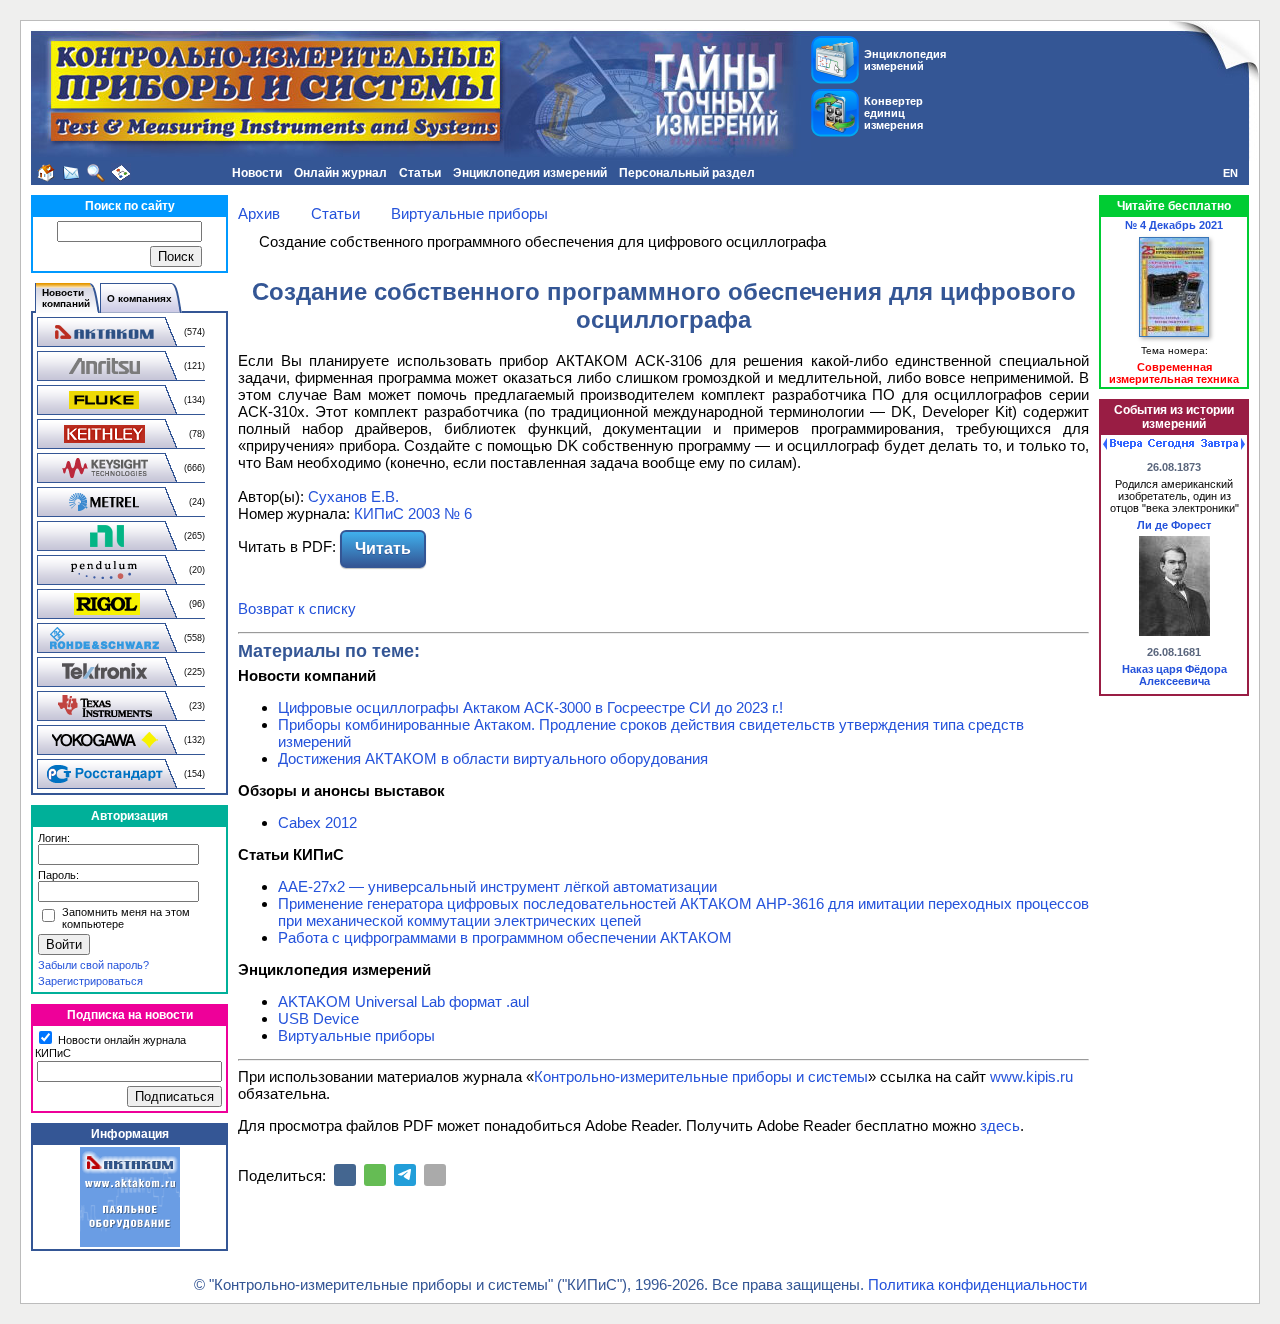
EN (1230, 173)
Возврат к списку (297, 608)
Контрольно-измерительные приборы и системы (701, 1076)
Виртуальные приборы (356, 1035)
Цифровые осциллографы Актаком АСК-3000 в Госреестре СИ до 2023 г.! (530, 707)
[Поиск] (96, 173)
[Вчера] (1122, 444)
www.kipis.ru (1031, 1076)
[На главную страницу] (46, 173)
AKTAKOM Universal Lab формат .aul (403, 1001)
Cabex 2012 (317, 822)
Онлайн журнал (340, 173)
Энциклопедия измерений (530, 173)
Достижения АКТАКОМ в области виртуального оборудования (493, 758)
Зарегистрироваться (90, 981)
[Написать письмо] (71, 173)
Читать (383, 548)
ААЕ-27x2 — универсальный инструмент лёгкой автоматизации (497, 886)
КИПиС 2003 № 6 (413, 513)
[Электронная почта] (435, 1175)
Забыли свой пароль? (93, 965)
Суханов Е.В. (353, 496)
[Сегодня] (1171, 444)
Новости (257, 173)
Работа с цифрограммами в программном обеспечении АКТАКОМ (505, 937)
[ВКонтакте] (345, 1175)
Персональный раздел (687, 173)
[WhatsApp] (375, 1175)
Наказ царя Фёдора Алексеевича (1174, 675)
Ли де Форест (1174, 525)
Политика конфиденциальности (977, 1284)
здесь (1000, 1125)
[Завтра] (1223, 444)
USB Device (318, 1018)
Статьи (420, 173)
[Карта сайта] (121, 173)
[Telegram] (405, 1175)
